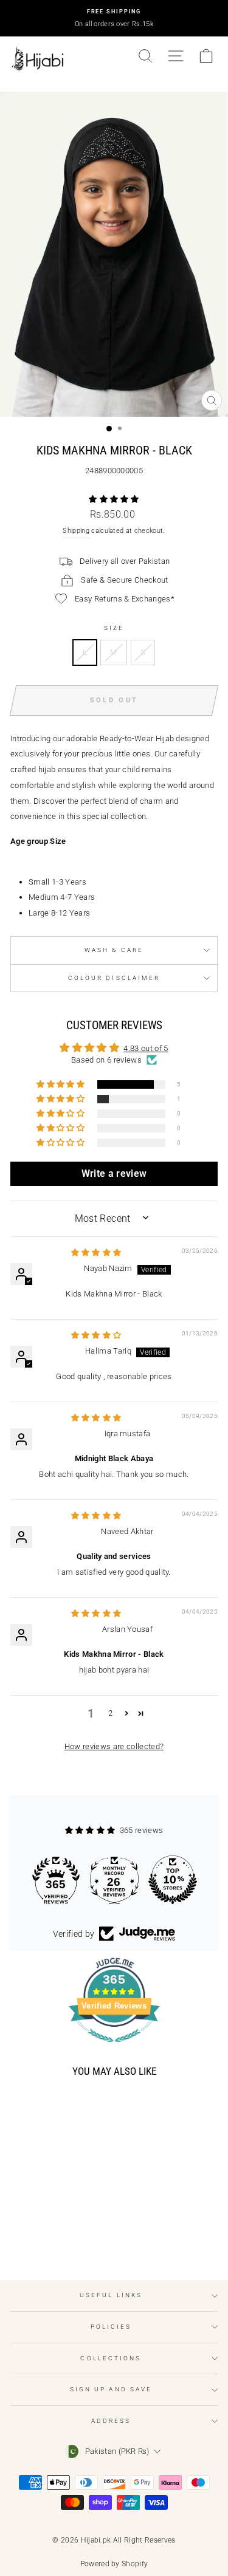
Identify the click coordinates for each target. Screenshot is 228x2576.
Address (111, 2421)
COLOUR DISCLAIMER (114, 978)
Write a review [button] (114, 1173)
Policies (111, 2327)
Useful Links (111, 2295)
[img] (96, 1252)
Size (114, 628)
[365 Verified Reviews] (114, 2049)
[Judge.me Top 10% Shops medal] (173, 1880)
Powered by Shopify (114, 2564)
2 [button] (110, 1713)
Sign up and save (111, 2389)
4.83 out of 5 (146, 1048)
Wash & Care (114, 950)
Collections (111, 2358)
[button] (114, 499)
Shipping (76, 531)
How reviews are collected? (114, 1746)
